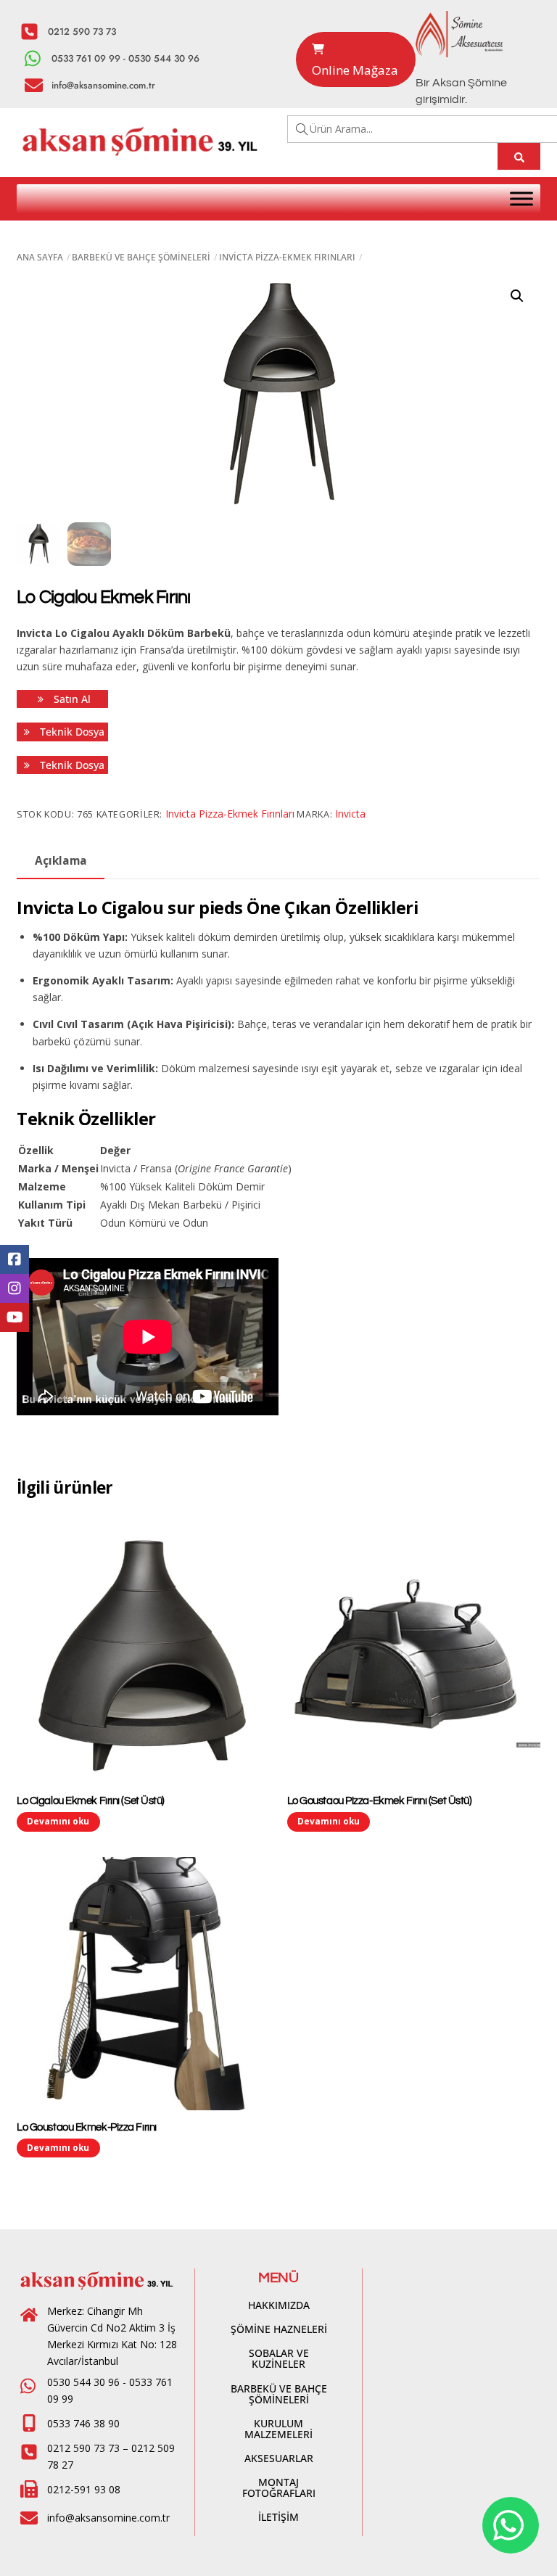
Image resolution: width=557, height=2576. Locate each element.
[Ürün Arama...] (519, 156)
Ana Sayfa (40, 257)
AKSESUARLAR (279, 2458)
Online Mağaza (355, 70)
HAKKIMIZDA (279, 2305)
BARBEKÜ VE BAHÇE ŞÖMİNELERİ (141, 257)
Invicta (350, 814)
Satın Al (71, 699)
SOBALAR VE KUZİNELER (279, 2358)
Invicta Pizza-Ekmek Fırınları (287, 257)
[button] (517, 296)
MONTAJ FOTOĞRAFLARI (279, 2487)
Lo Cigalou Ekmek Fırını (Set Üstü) (91, 1801)
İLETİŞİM (278, 2517)
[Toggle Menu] (521, 198)
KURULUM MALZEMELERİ (278, 2429)
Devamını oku (58, 1821)
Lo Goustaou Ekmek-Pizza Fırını (87, 2127)
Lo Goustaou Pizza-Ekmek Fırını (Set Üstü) (380, 1801)
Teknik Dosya (71, 732)
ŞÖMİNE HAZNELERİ (279, 2329)
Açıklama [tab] (61, 861)
